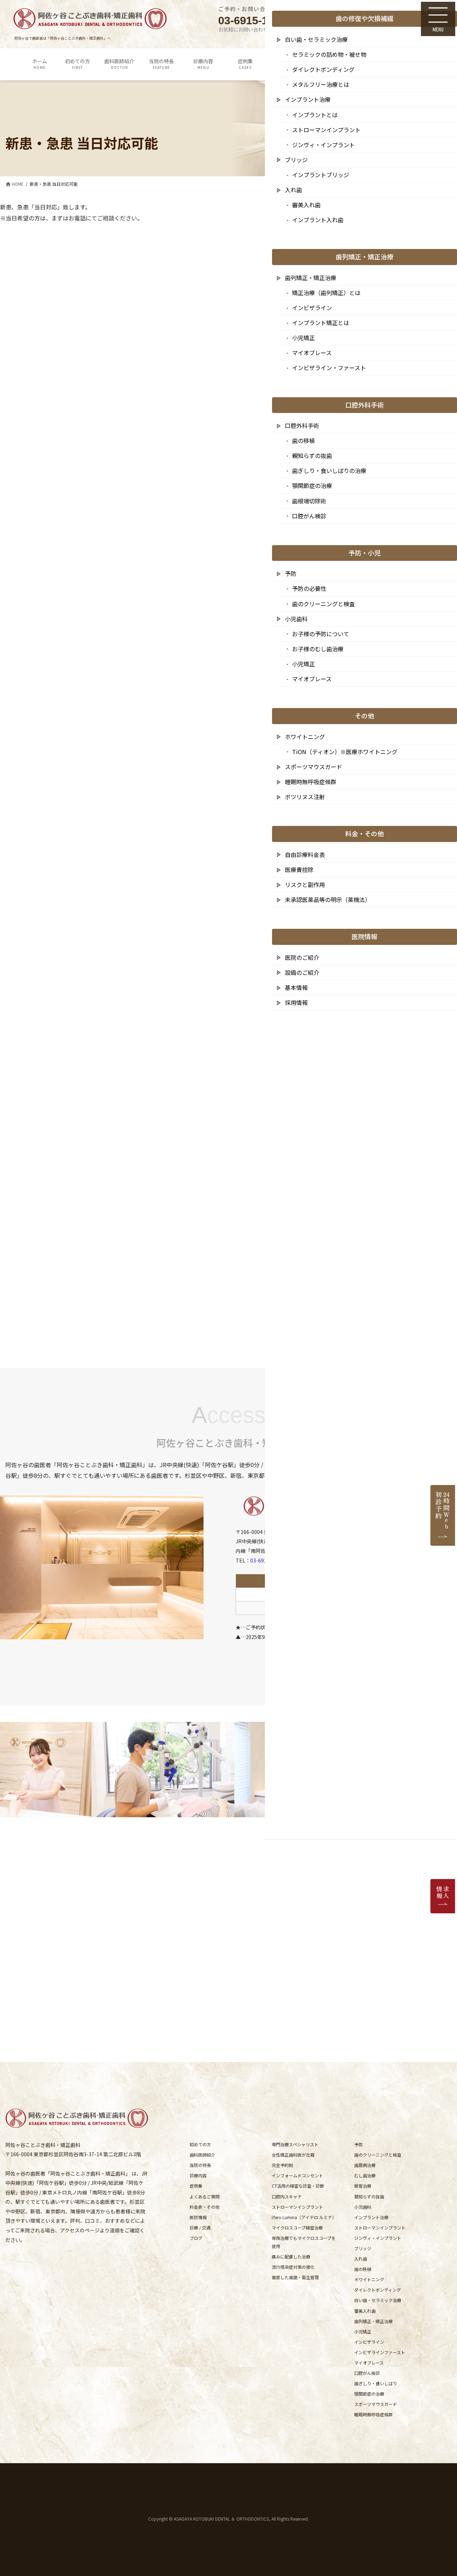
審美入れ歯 (365, 2311)
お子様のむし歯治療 (318, 649)
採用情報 (296, 1002)
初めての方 (200, 2144)
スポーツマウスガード (376, 2404)
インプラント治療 (371, 2217)
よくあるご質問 (205, 2196)
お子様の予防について (321, 634)
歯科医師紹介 (202, 2155)
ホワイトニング (369, 2279)
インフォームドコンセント (297, 2175)
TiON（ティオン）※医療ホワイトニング (345, 752)
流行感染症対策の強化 (293, 2267)
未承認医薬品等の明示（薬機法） (328, 900)
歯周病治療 (365, 2165)
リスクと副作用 (305, 885)
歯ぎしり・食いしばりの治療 (329, 470)
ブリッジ (363, 2248)
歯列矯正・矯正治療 (373, 2321)
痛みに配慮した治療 (291, 2256)
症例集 (196, 2186)
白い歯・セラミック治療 (378, 2300)
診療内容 (198, 2175)
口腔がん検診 (367, 2373)
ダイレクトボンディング (378, 2290)
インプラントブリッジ (321, 175)
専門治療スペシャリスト (295, 2144)
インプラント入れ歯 (318, 220)
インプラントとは (315, 115)
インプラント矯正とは (321, 323)
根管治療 (363, 2186)
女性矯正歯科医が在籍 (293, 2155)
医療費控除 (299, 870)
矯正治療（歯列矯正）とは (326, 293)
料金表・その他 (205, 2207)
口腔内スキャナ (287, 2196)
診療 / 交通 (200, 2228)
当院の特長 (200, 2165)
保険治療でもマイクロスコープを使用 (304, 2242)
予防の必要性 (309, 588)
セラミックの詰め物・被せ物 (329, 54)
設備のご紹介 (302, 972)
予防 (358, 2144)
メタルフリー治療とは (321, 84)
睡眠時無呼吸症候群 (373, 2414)
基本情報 (296, 987)
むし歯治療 (365, 2175)
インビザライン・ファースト (329, 368)
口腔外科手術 (302, 425)
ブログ (196, 2238)
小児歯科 (363, 2207)
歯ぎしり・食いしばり (376, 2383)
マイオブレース (369, 2363)
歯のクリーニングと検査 (378, 2155)
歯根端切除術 (309, 501)
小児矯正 (363, 2331)
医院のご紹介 (302, 957)
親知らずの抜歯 (369, 2196)
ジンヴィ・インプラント (378, 2238)
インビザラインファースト (380, 2352)
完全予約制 (282, 2165)
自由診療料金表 (305, 854)
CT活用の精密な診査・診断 (298, 2186)
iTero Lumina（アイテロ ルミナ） (304, 2217)
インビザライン (369, 2342)
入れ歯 (361, 2259)
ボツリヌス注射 (305, 797)
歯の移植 (363, 2269)
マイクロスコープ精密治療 (297, 2228)
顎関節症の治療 (369, 2394)
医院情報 (198, 2217)
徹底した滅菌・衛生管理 (295, 2277)
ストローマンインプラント (297, 2207)
